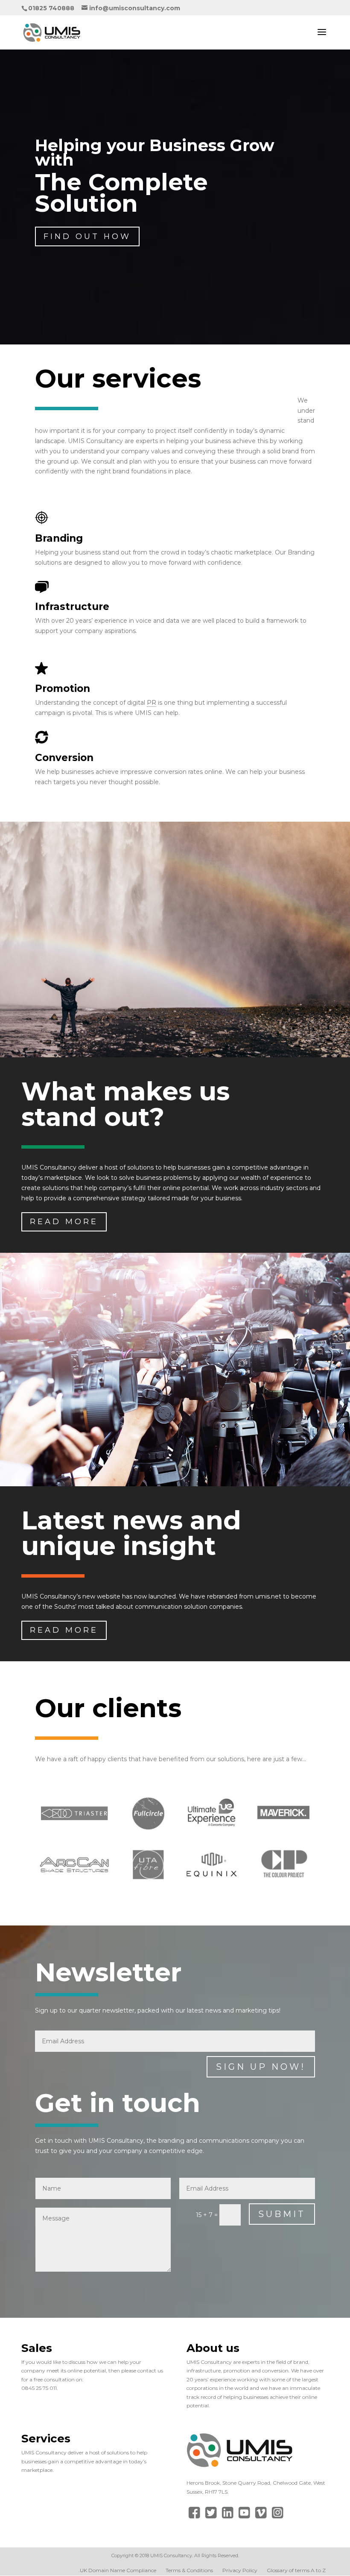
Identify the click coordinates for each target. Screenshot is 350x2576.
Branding (59, 538)
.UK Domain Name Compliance (117, 2570)
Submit (282, 2214)
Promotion (63, 688)
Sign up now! (261, 2067)
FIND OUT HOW (87, 236)
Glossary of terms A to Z (296, 2570)
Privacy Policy (240, 2570)
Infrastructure (72, 607)
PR (152, 703)
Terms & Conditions (189, 2570)
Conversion (64, 758)
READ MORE (64, 1222)
